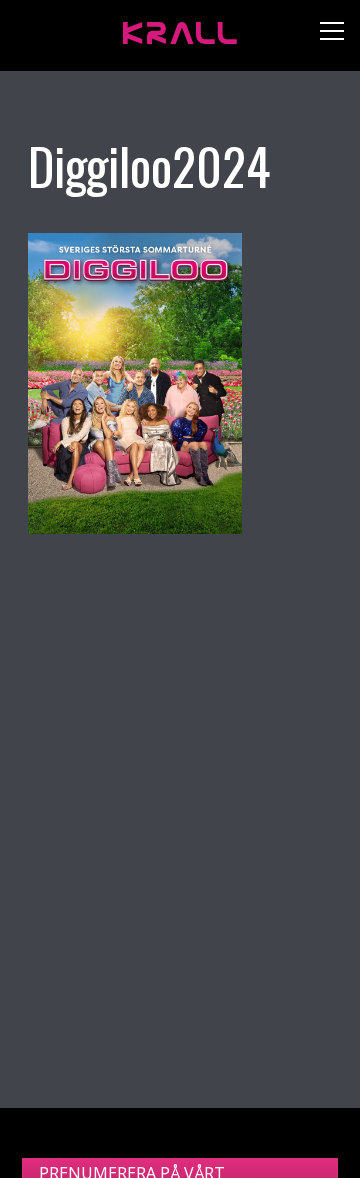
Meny (324, 35)
